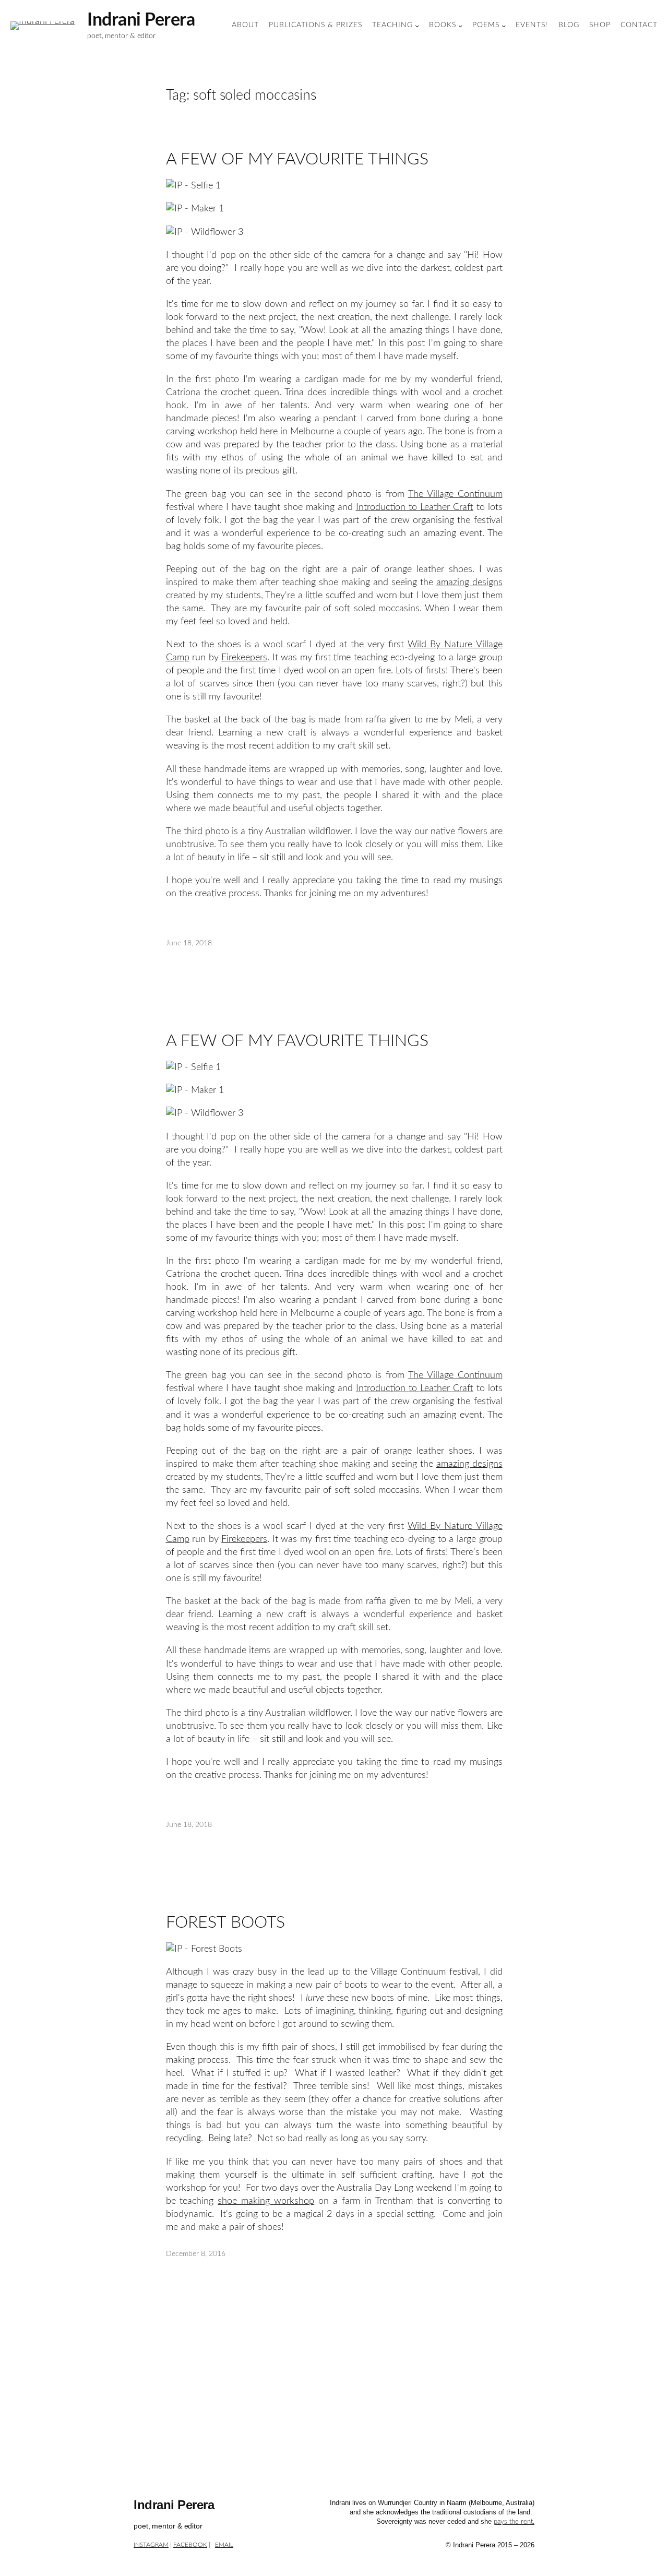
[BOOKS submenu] (460, 26)
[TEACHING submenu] (417, 26)
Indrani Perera (141, 20)
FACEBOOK (190, 2545)
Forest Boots (226, 1922)
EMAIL (224, 2545)
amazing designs (469, 582)
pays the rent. (514, 2522)
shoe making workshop (266, 2201)
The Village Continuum (455, 494)
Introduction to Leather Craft (415, 507)
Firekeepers (244, 657)
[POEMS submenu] (504, 26)
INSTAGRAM (151, 2545)
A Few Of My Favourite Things (297, 159)
